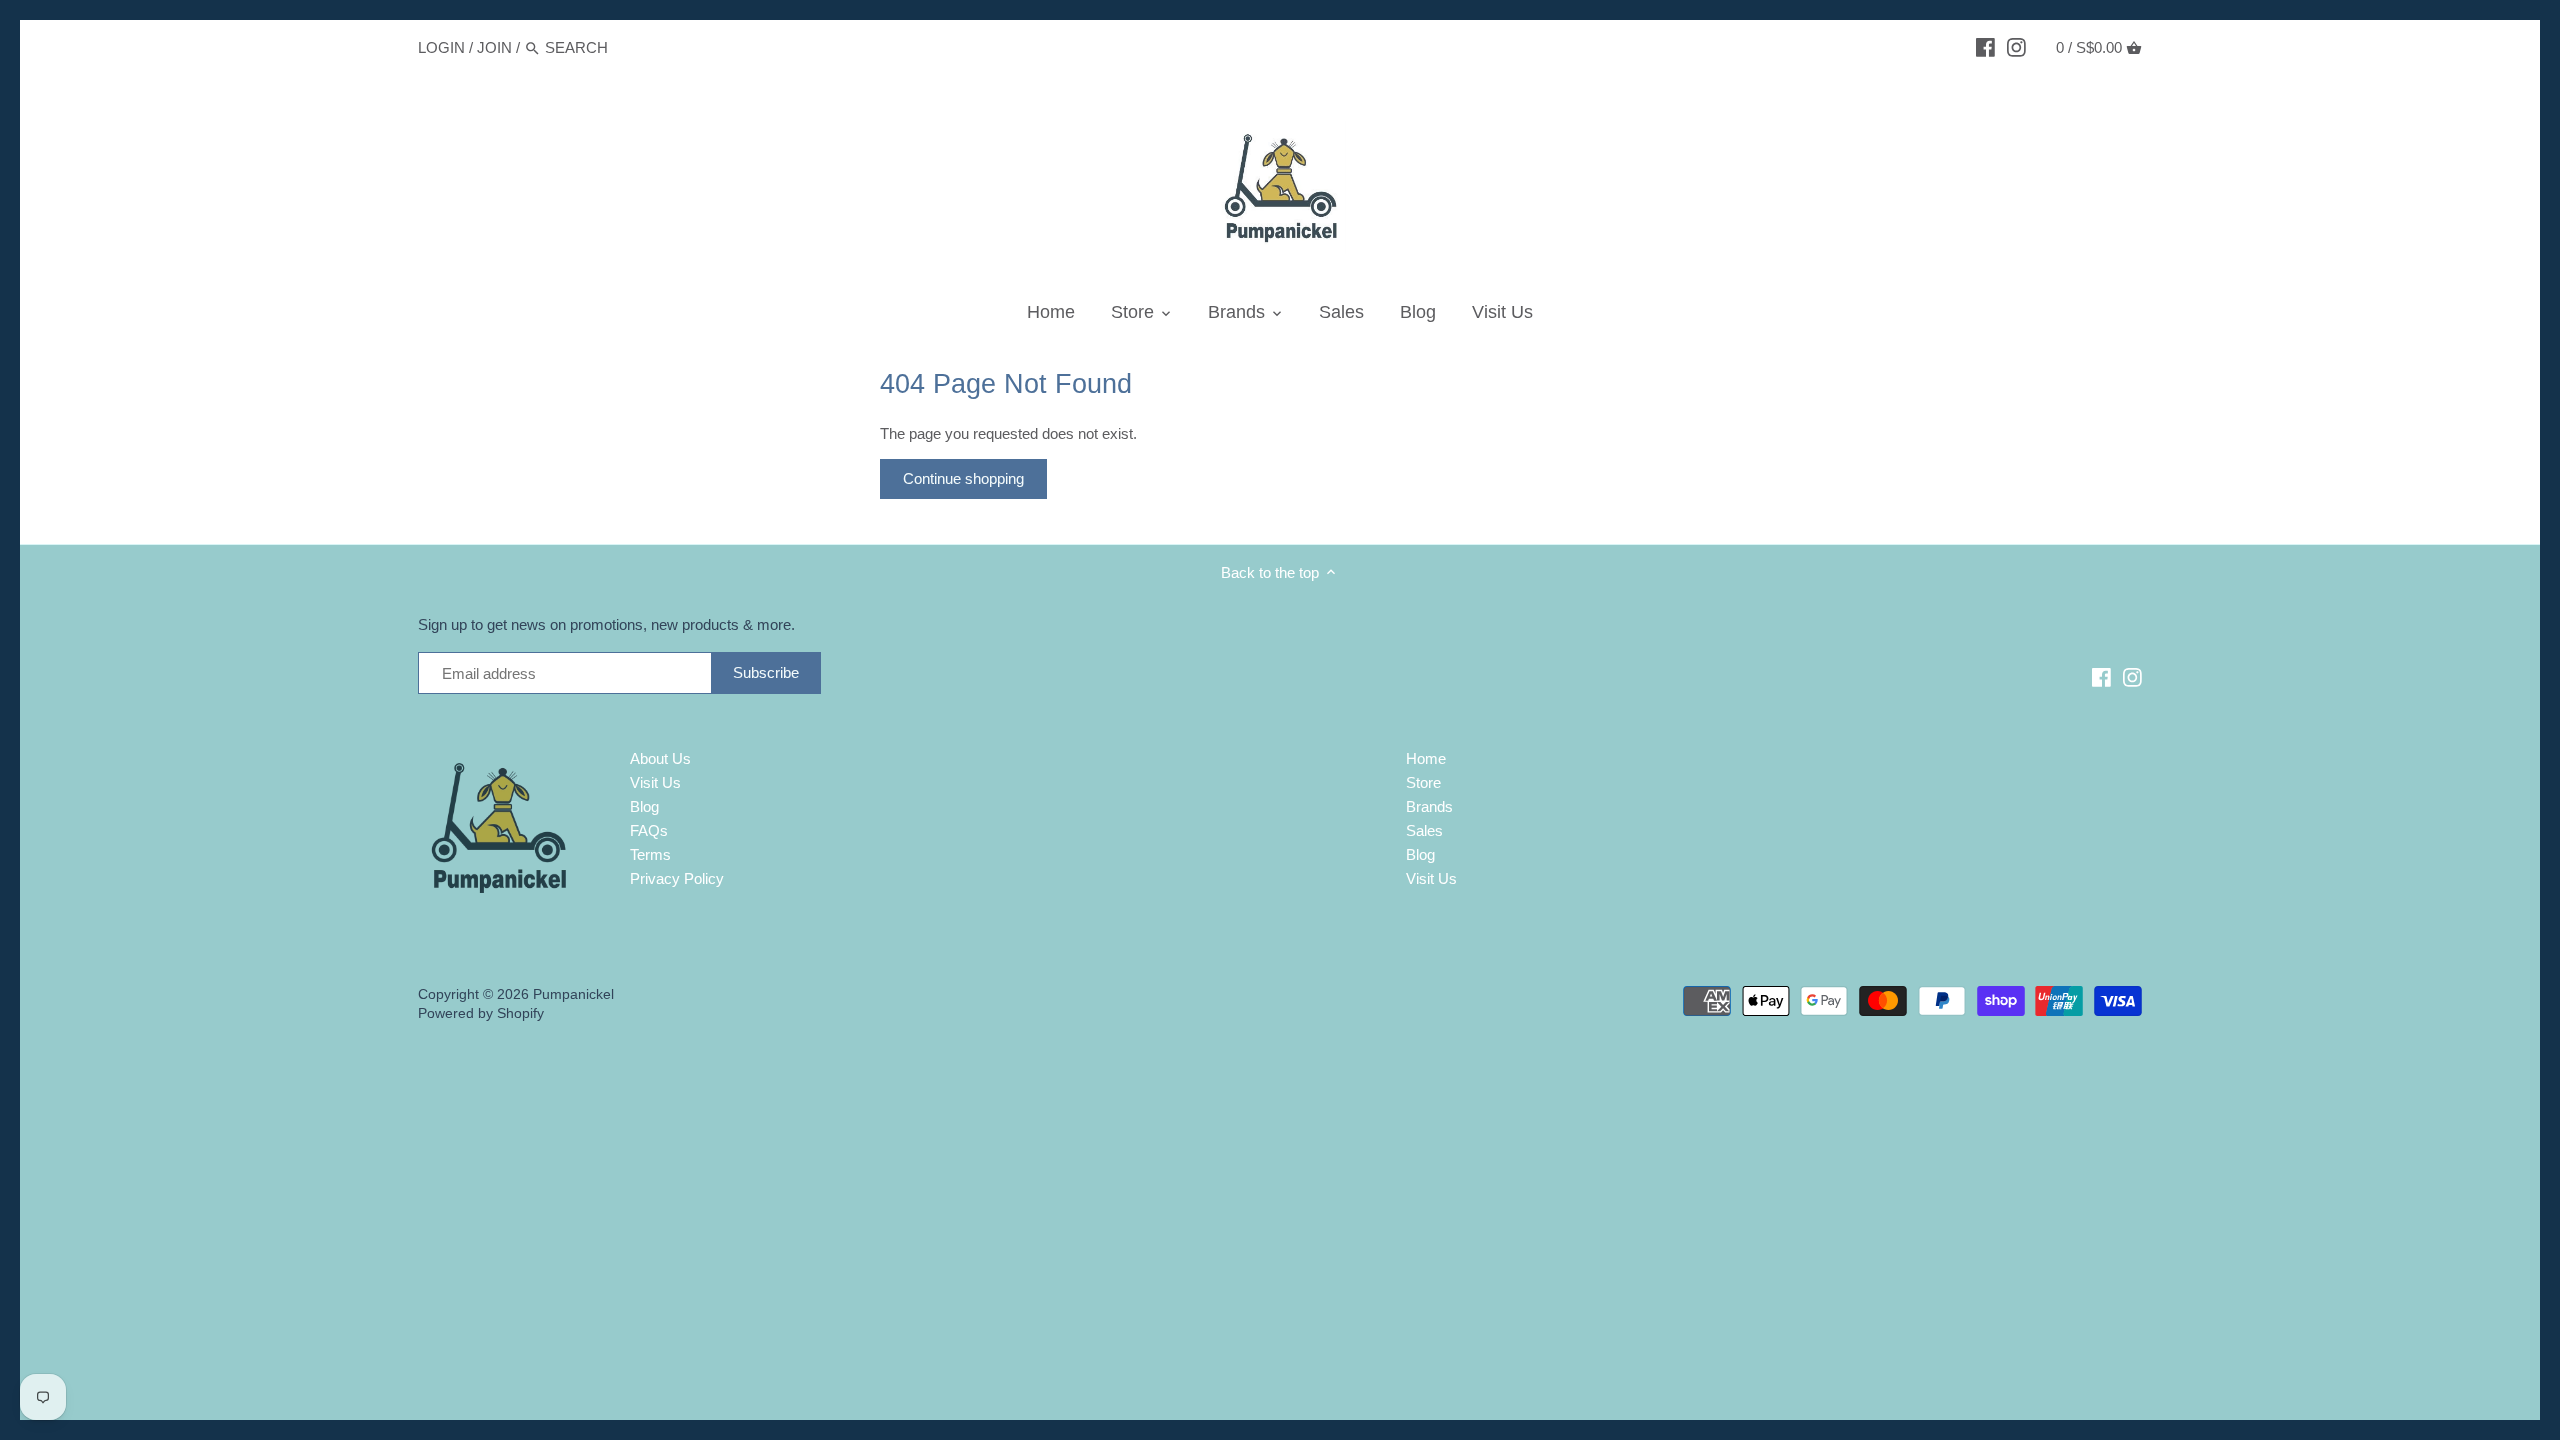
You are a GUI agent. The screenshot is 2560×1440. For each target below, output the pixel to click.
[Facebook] (1985, 47)
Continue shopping (963, 478)
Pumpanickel (573, 994)
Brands (1429, 806)
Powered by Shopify (481, 1013)
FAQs (649, 830)
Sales (1424, 830)
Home (1426, 758)
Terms (650, 854)
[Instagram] (2016, 47)
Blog (644, 806)
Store (1423, 782)
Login (441, 47)
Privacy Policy (677, 878)
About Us (660, 758)
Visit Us (655, 782)
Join (494, 47)
